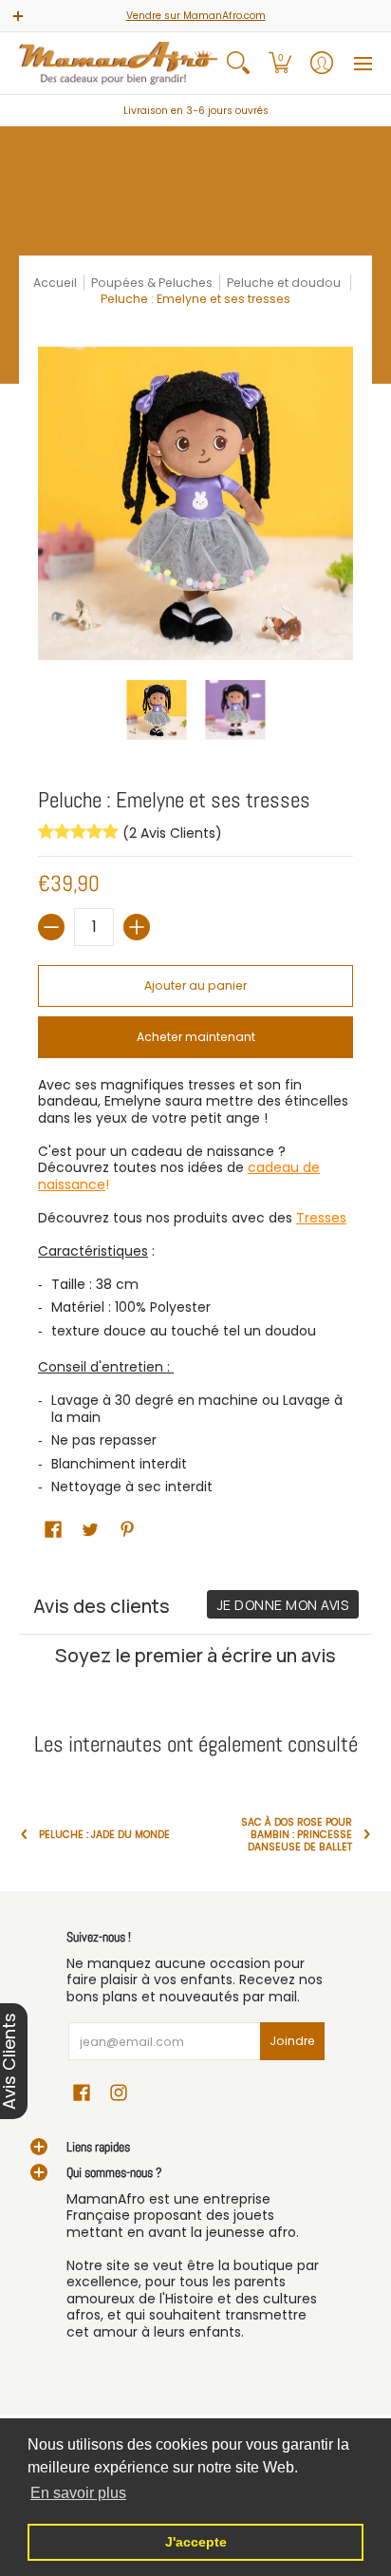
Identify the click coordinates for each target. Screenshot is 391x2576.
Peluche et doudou (285, 283)
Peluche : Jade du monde (104, 1835)
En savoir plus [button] (78, 2493)
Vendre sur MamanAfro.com (196, 16)
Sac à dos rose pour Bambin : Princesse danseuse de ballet (297, 1835)
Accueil (55, 283)
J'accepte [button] (196, 2542)
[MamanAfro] (118, 63)
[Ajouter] (137, 927)
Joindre (292, 2041)
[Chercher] (238, 63)
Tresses (321, 1218)
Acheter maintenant (196, 1037)
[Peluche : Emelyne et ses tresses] (156, 710)
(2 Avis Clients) (170, 833)
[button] (280, 63)
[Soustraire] (51, 927)
